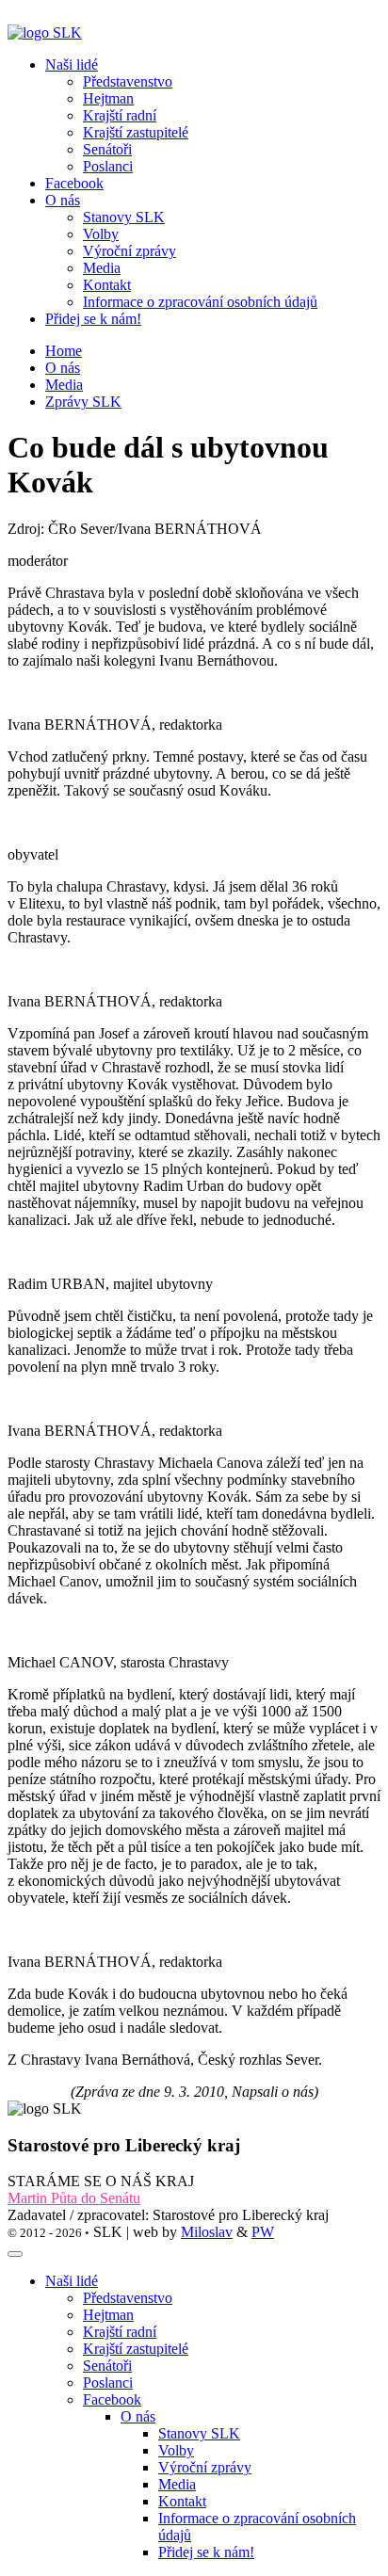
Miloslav (207, 2232)
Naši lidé (72, 2281)
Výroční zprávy (205, 2467)
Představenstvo (128, 2298)
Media (64, 385)
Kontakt (182, 2501)
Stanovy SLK (199, 2433)
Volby (176, 2450)
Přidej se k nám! (93, 319)
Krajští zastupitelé (136, 2349)
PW (263, 2232)
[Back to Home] (45, 32)
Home (64, 351)
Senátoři (107, 2366)
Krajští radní (120, 2332)
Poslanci (108, 2383)
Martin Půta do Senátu (74, 2198)
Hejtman (108, 2315)
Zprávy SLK (83, 402)
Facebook (74, 183)
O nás (63, 368)
